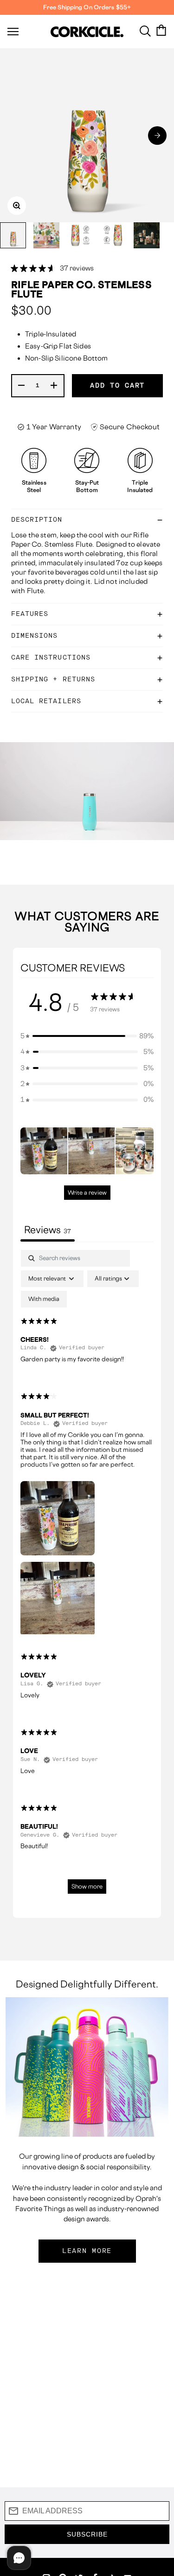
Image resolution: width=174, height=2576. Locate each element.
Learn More (87, 2251)
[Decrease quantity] (22, 386)
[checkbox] (44, 1299)
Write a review (87, 1193)
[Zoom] (17, 206)
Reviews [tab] (48, 1230)
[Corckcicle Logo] (87, 32)
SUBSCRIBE (87, 2534)
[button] (157, 136)
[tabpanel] (87, 1576)
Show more (87, 1887)
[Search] (145, 30)
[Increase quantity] (54, 386)
